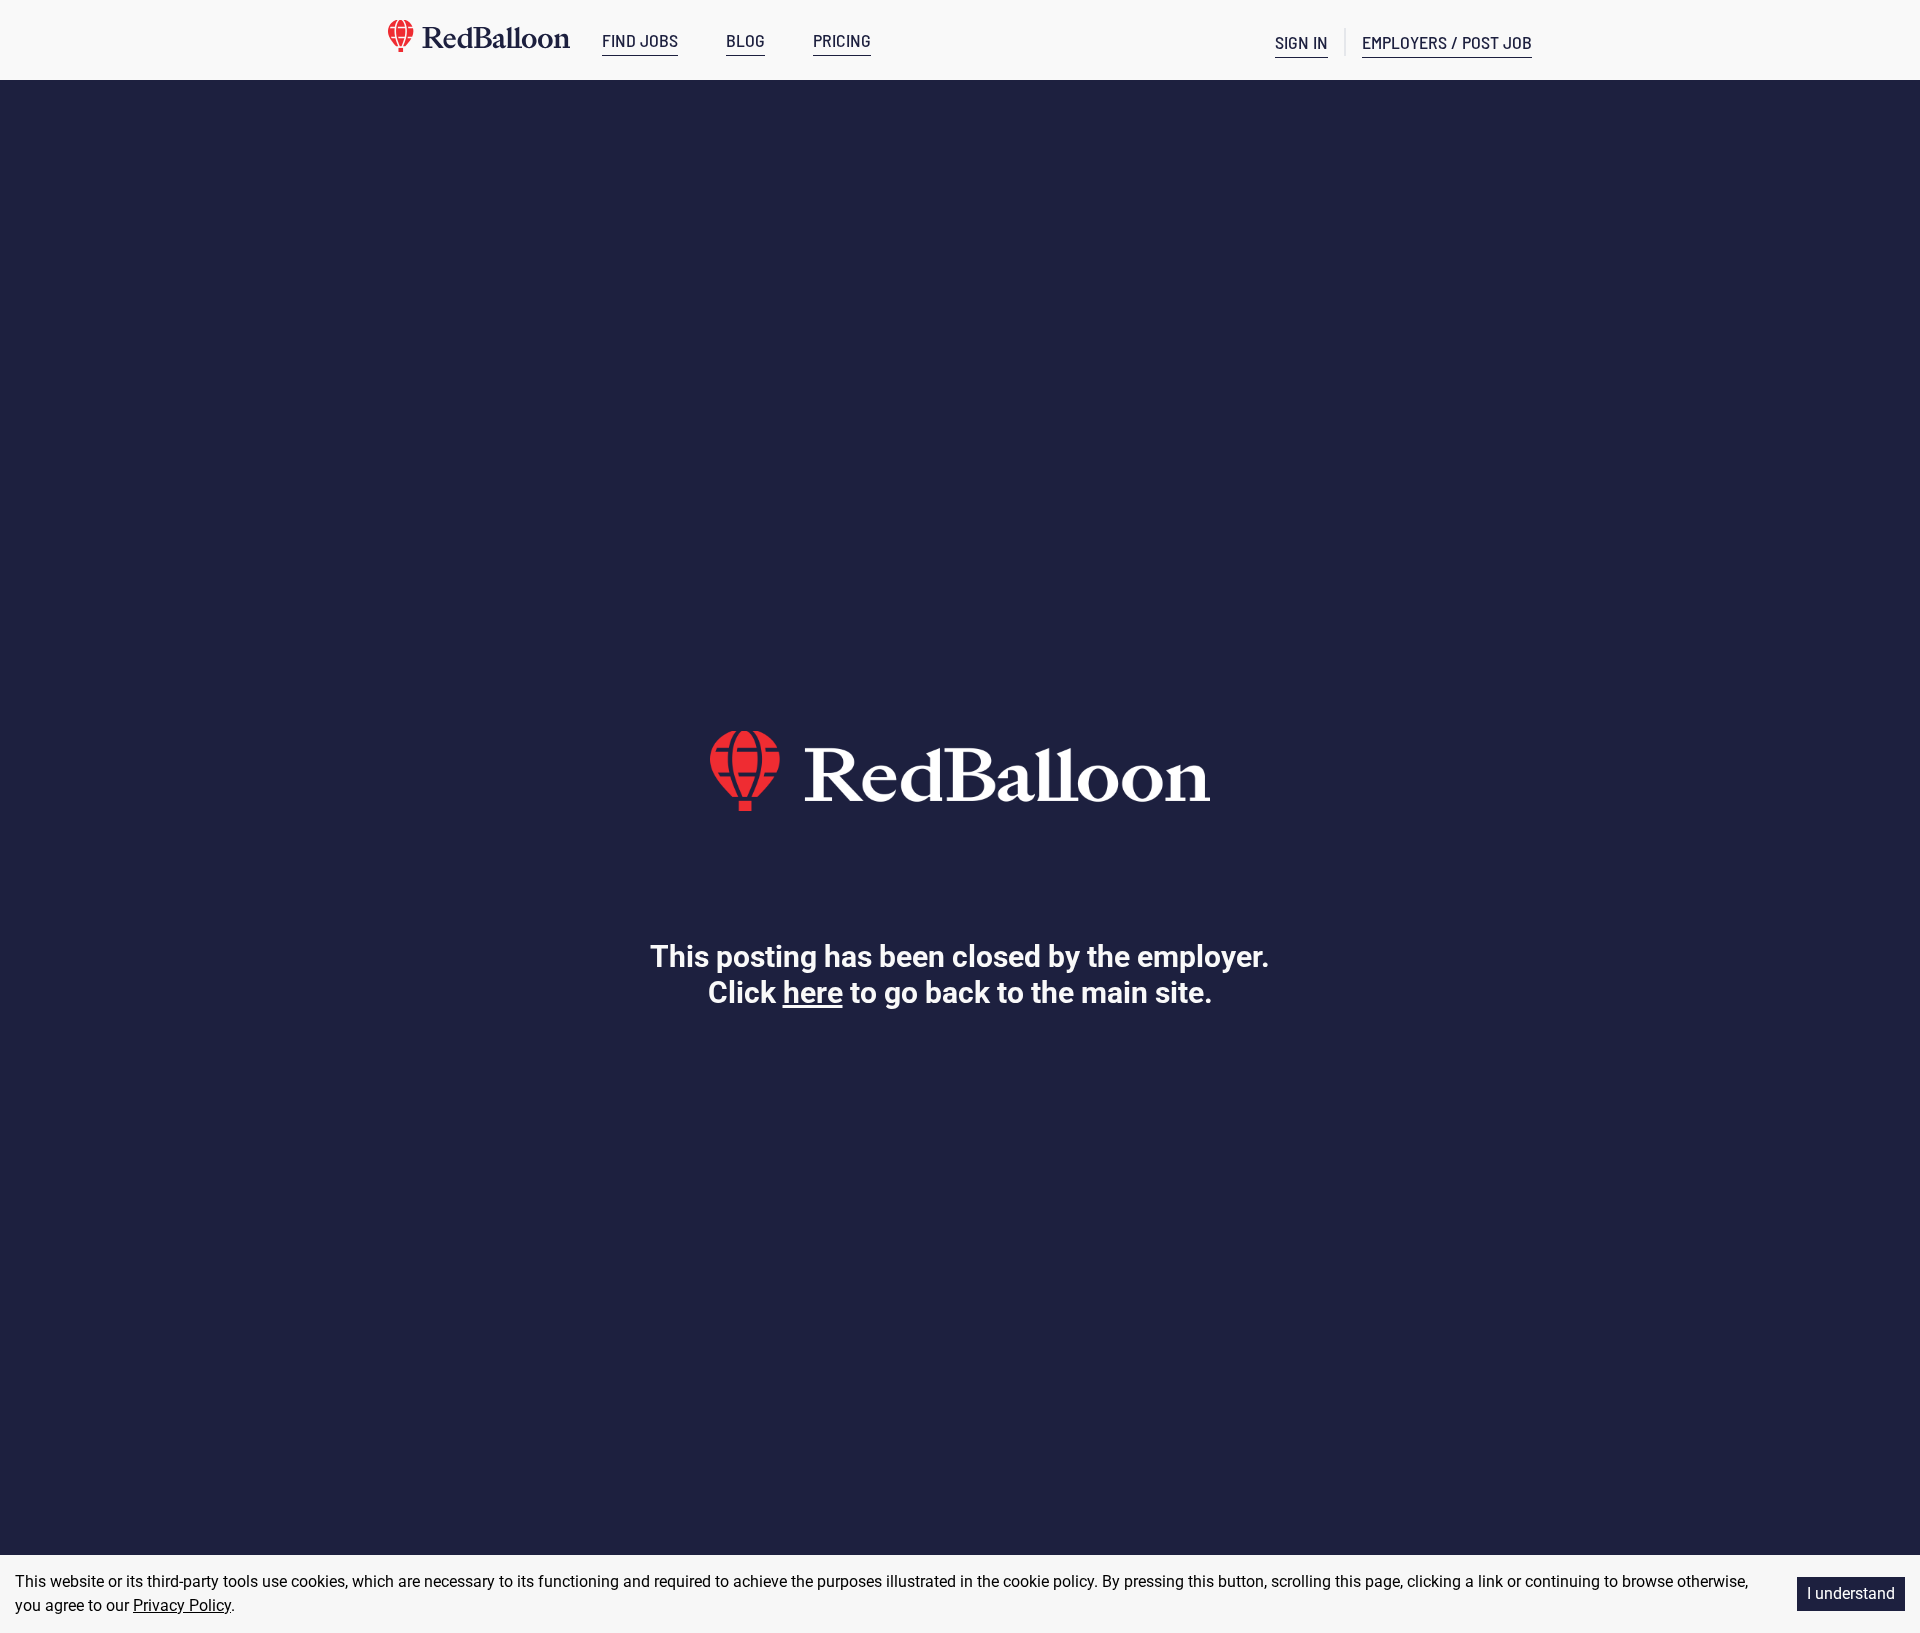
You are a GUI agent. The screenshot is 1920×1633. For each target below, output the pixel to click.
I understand (1851, 1593)
